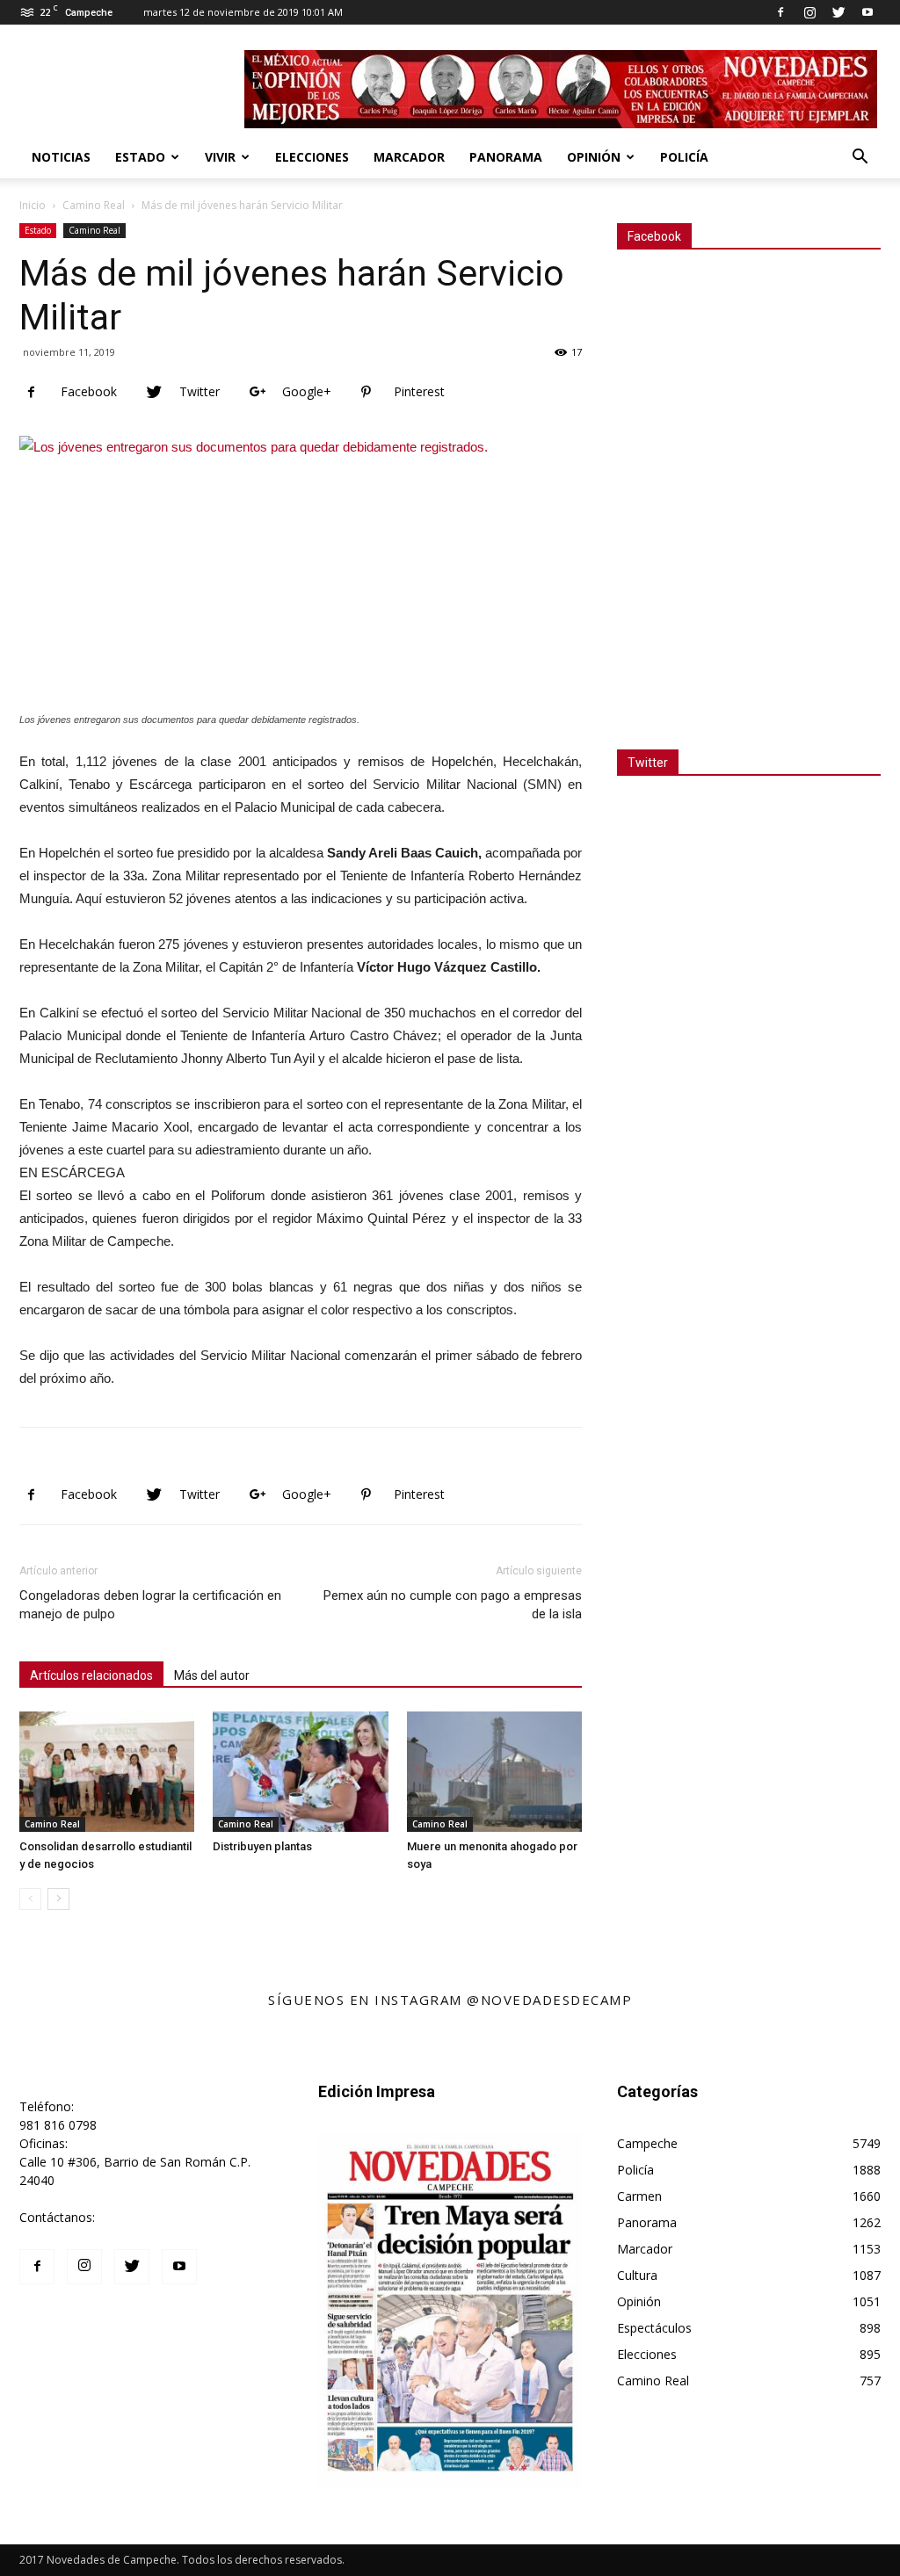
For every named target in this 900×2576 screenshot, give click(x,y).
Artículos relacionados (91, 1675)
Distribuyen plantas (262, 1846)
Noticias (61, 157)
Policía (684, 157)
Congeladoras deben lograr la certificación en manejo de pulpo (150, 1605)
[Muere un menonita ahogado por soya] (494, 1772)
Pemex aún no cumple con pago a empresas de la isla (453, 1605)
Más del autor (212, 1675)
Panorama (506, 157)
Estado (140, 157)
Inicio (33, 205)
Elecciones (312, 157)
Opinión (594, 157)
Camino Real (94, 205)
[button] (860, 159)
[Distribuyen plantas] (300, 1772)
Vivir (220, 157)
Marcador (409, 157)
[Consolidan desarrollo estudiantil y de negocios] (107, 1772)
